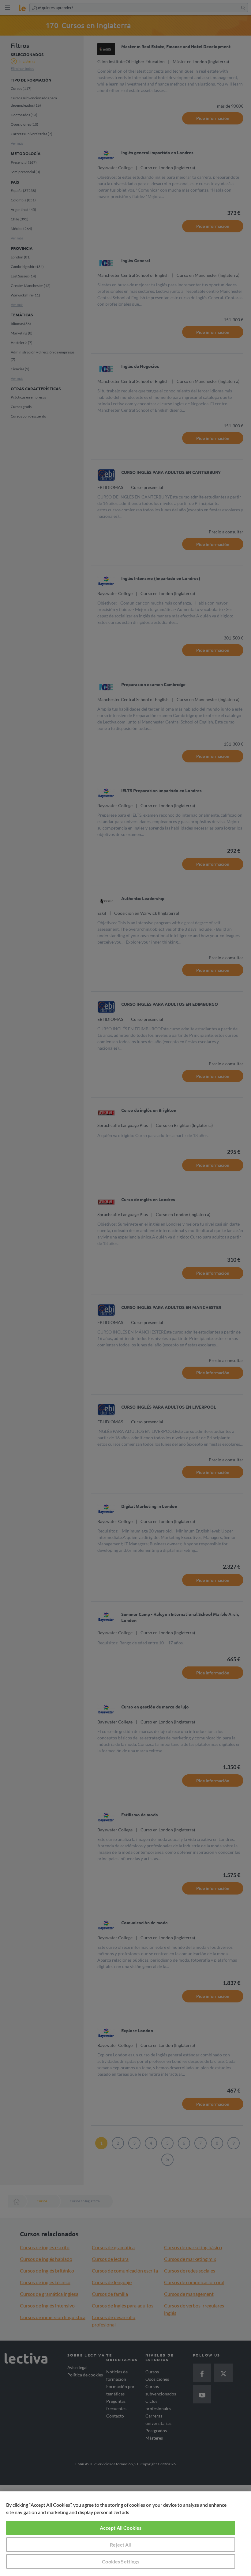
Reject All (121, 2545)
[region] (125, 2534)
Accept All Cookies (121, 2528)
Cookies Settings (121, 2561)
